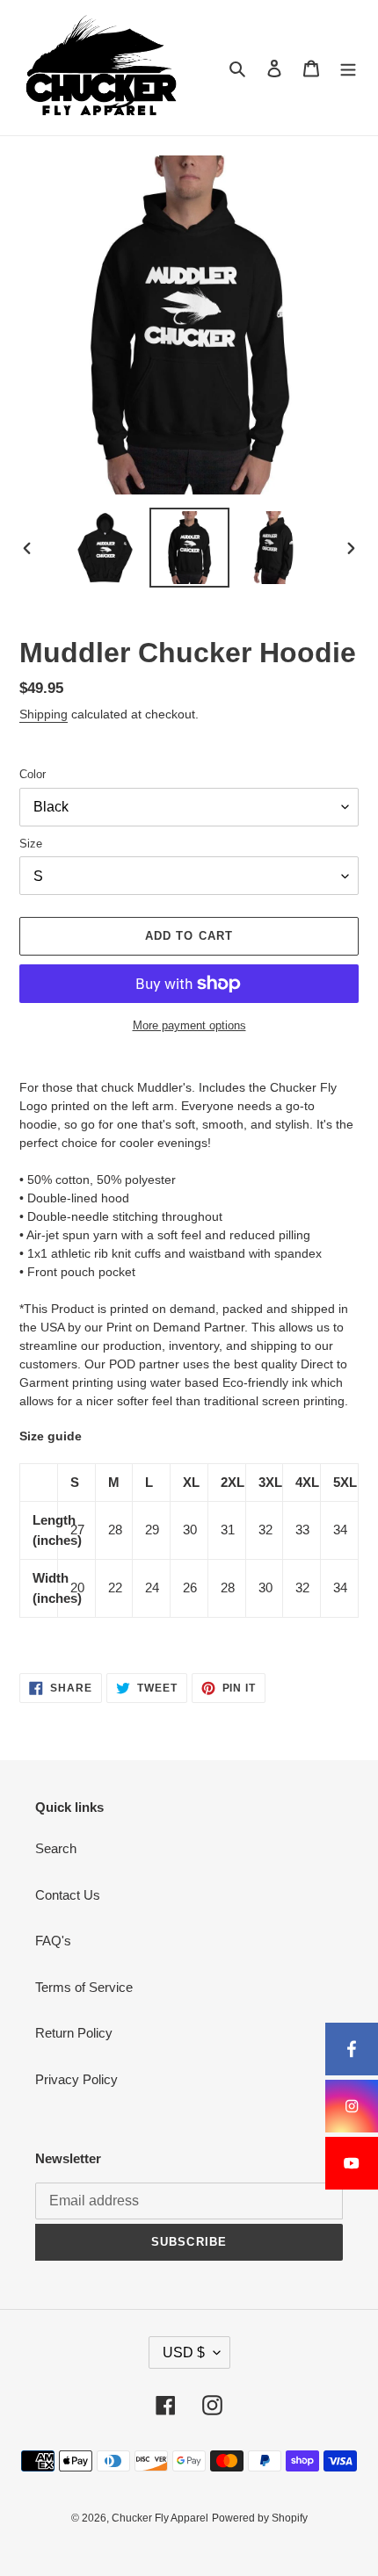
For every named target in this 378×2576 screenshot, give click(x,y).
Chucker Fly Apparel (160, 2518)
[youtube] (352, 2163)
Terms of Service (84, 1987)
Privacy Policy (76, 2079)
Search (56, 1848)
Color (33, 774)
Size (31, 844)
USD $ (184, 2352)
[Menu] (348, 68)
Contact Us (68, 1895)
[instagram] (352, 2106)
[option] (105, 548)
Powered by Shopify (260, 2518)
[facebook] (352, 2049)
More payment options (189, 1025)
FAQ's (53, 1941)
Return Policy (74, 2033)
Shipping (44, 714)
